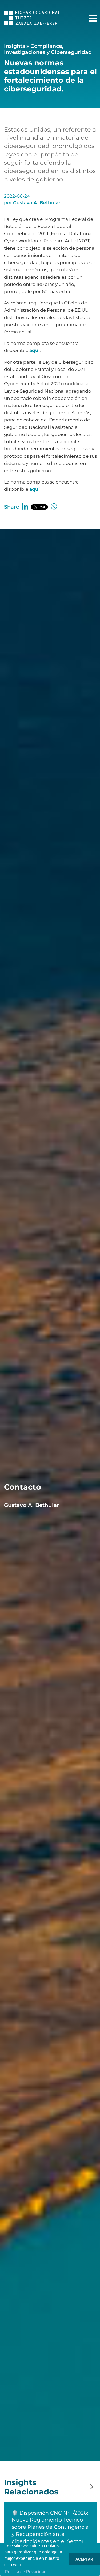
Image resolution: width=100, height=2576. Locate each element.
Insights (15, 46)
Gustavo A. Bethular (37, 203)
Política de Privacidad (26, 2572)
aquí (35, 350)
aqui (35, 489)
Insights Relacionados (31, 2487)
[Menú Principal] (93, 18)
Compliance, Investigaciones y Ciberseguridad (48, 49)
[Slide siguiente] (92, 2487)
